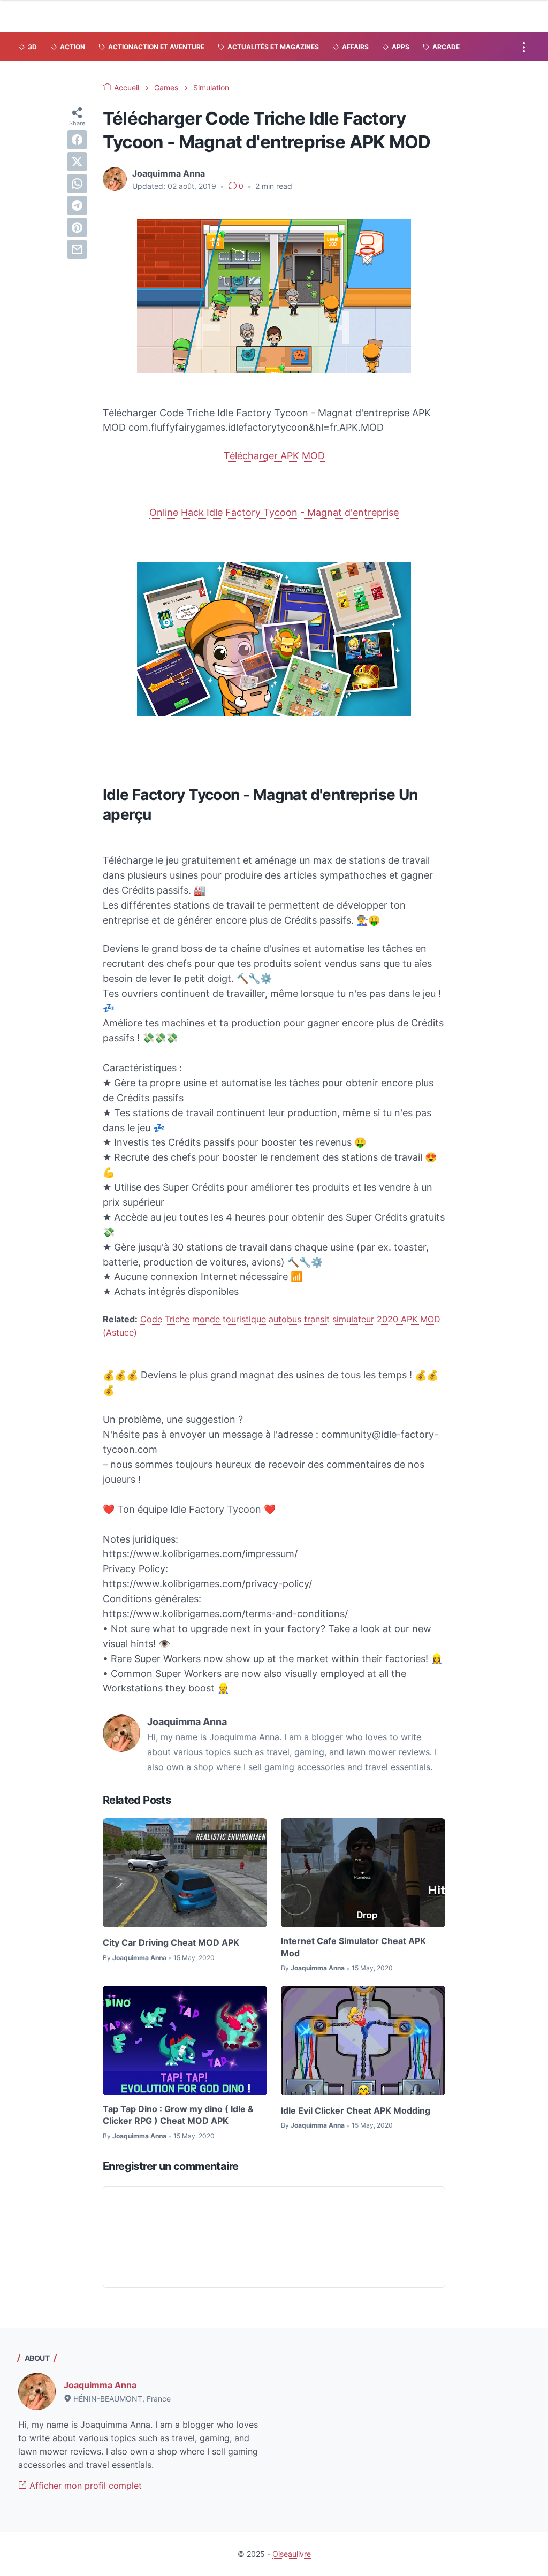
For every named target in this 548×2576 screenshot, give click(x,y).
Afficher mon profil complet (84, 2486)
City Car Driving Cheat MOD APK (171, 1942)
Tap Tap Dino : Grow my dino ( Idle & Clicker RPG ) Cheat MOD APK (178, 2115)
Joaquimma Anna (100, 2385)
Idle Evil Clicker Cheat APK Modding (356, 2110)
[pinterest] (77, 227)
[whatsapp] (77, 184)
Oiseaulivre (292, 2554)
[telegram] (77, 205)
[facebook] (77, 140)
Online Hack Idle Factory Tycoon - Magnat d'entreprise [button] (274, 512)
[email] (77, 249)
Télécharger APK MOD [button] (274, 456)
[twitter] (77, 162)
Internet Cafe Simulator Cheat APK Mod (353, 1947)
